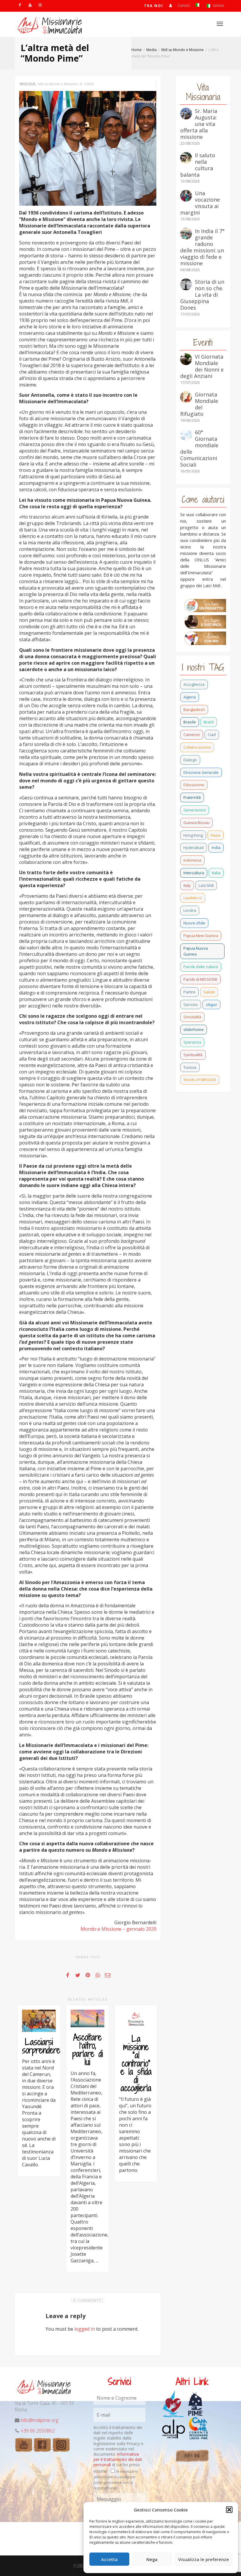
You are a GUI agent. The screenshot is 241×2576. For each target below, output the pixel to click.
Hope (216, 835)
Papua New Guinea (201, 936)
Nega (152, 2559)
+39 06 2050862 (38, 2431)
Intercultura (194, 873)
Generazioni (195, 810)
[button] (229, 2510)
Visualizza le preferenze (204, 2559)
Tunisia (190, 1067)
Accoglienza (194, 684)
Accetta (109, 2559)
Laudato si (193, 898)
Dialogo (190, 760)
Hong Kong (193, 835)
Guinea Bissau (196, 823)
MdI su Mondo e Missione (58, 84)
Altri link (192, 2456)
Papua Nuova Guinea (196, 951)
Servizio (191, 1005)
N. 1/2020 (87, 84)
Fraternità (192, 797)
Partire (189, 992)
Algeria (190, 697)
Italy (187, 885)
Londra (190, 910)
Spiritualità (193, 1055)
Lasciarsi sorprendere (41, 2046)
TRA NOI (154, 6)
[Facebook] (20, 5)
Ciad (212, 735)
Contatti (184, 5)
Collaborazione (197, 747)
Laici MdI (206, 885)
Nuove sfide (194, 923)
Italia (216, 873)
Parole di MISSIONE (200, 979)
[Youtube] (30, 5)
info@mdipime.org (39, 2420)
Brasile (190, 722)
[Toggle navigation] (220, 24)
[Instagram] (40, 5)
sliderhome (194, 1029)
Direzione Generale (201, 772)
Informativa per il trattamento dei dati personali (118, 2459)
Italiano (218, 5)
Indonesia (192, 860)
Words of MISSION (200, 1080)
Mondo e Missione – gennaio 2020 (118, 1929)
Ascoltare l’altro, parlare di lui (88, 2050)
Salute (209, 992)
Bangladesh (194, 710)
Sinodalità (192, 1017)
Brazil (209, 722)
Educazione (194, 785)
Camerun (192, 735)
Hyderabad (194, 848)
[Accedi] (170, 5)
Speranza (192, 1042)
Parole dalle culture (201, 967)
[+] (39, 2021)
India (216, 848)
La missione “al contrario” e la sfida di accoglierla (136, 2063)
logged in (85, 2329)
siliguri (211, 1005)
